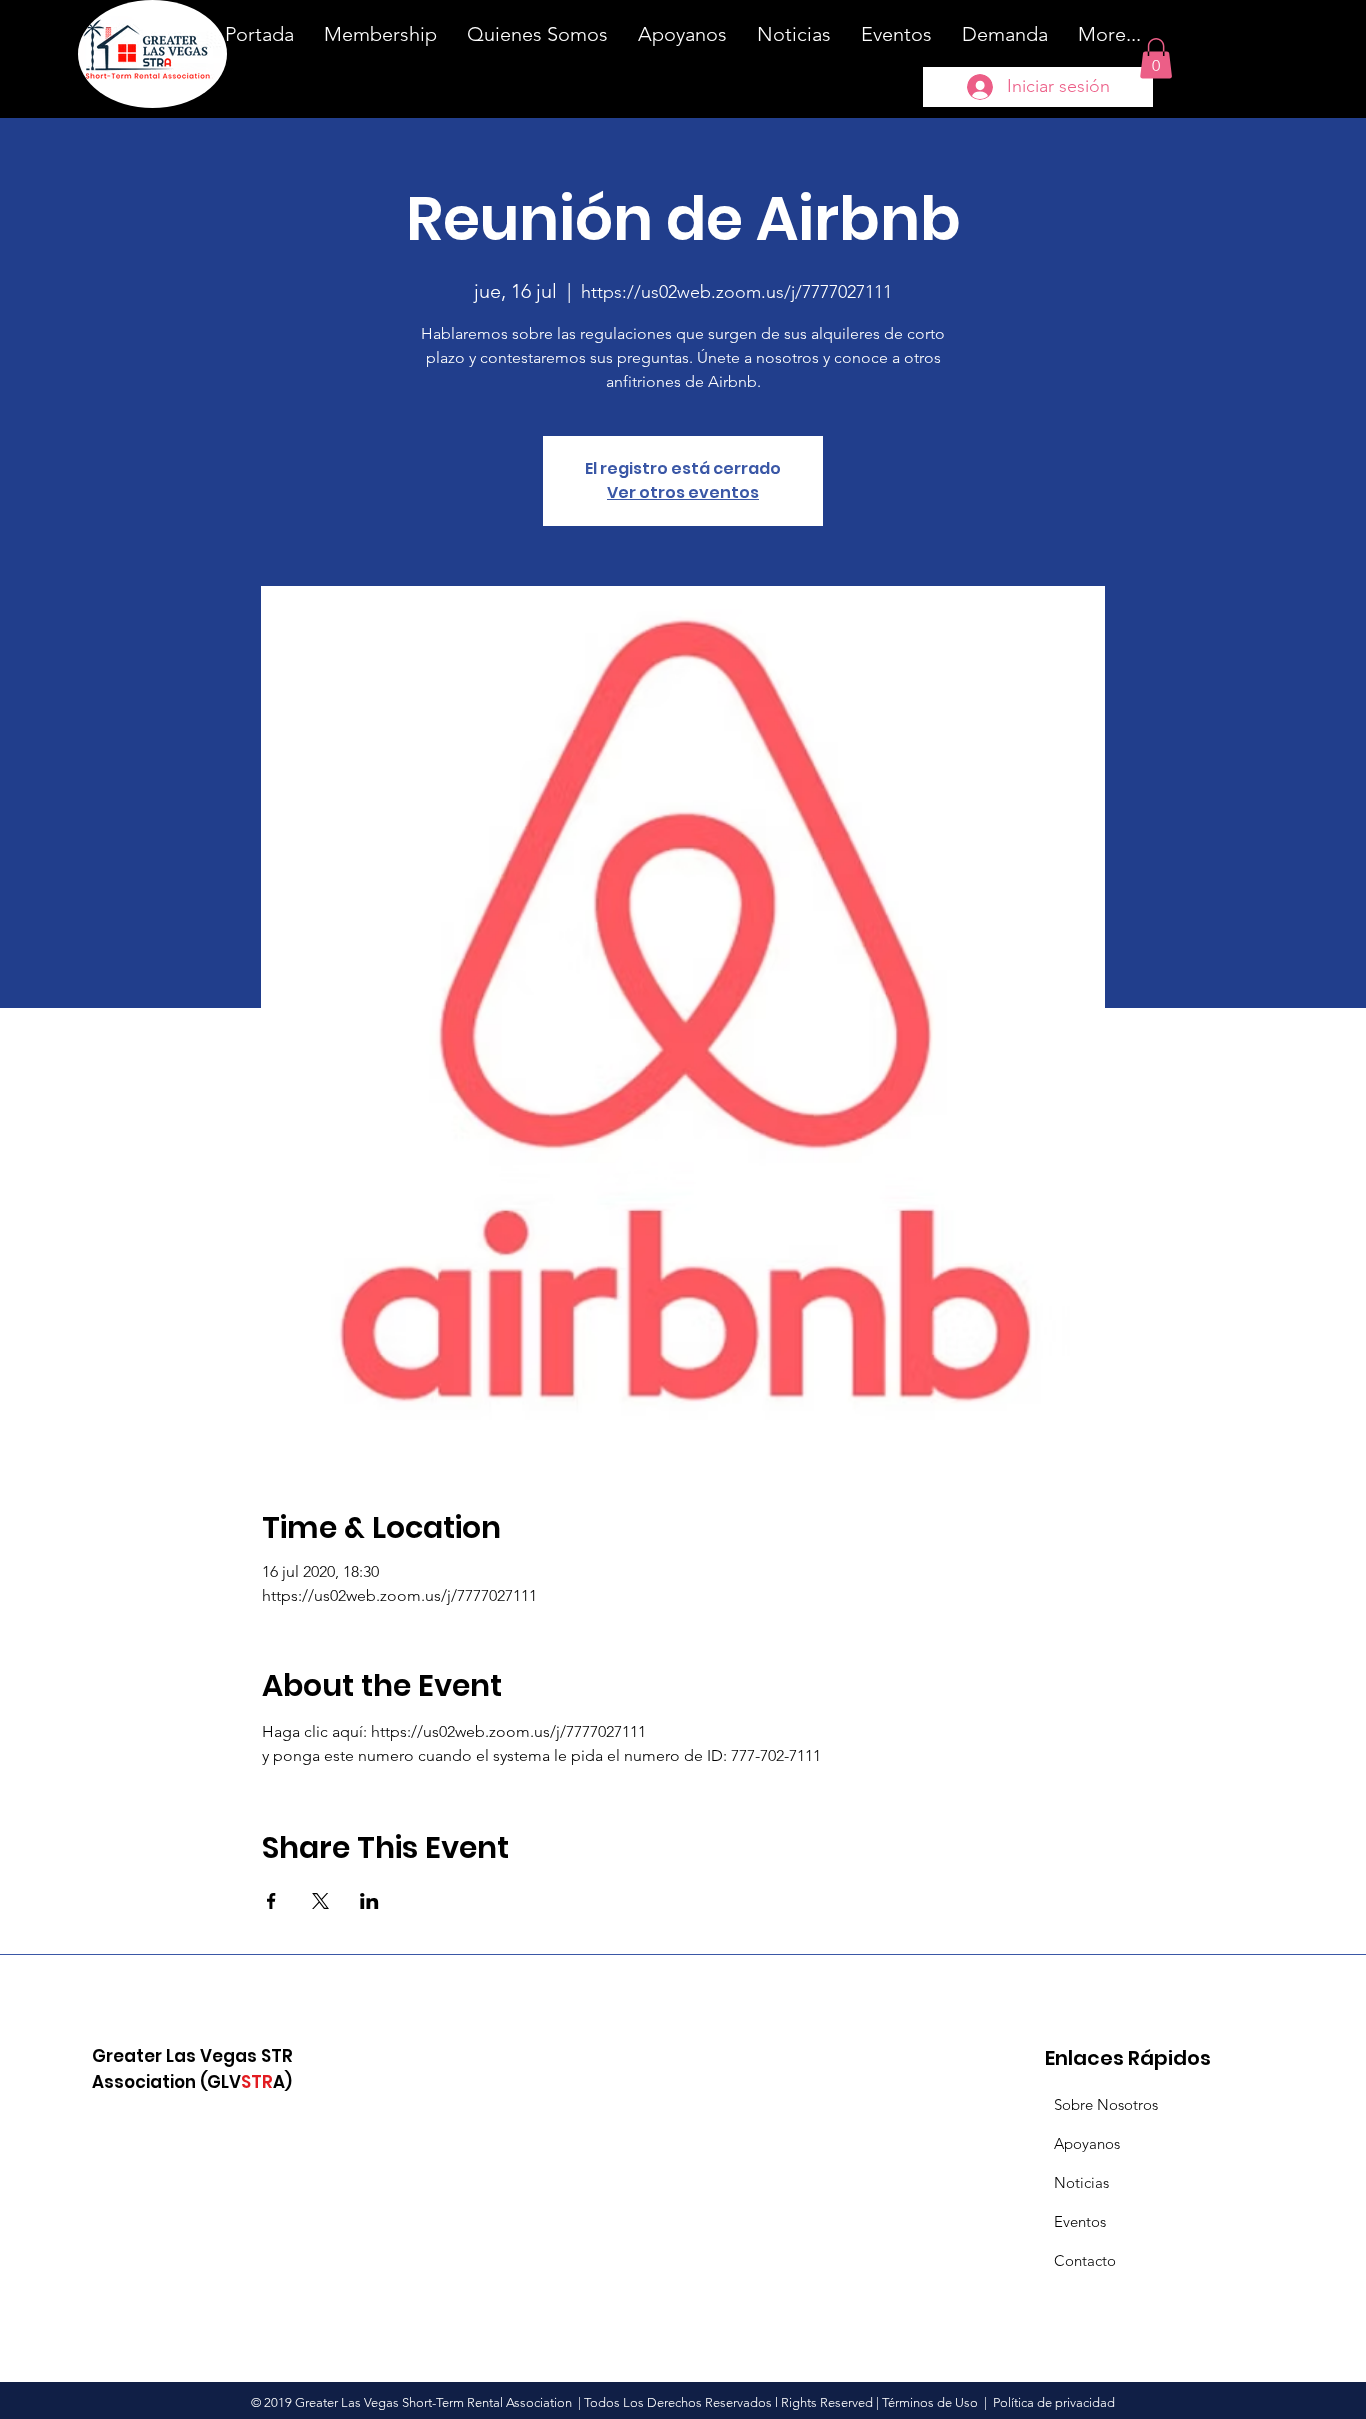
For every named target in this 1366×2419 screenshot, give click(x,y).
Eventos (1080, 2221)
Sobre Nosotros (1106, 2104)
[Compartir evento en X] (320, 1901)
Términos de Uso (930, 2402)
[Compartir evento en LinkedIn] (369, 1901)
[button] (1156, 58)
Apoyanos (1087, 2143)
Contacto (1085, 2260)
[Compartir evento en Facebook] (271, 1901)
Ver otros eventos (683, 492)
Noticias (1081, 2182)
